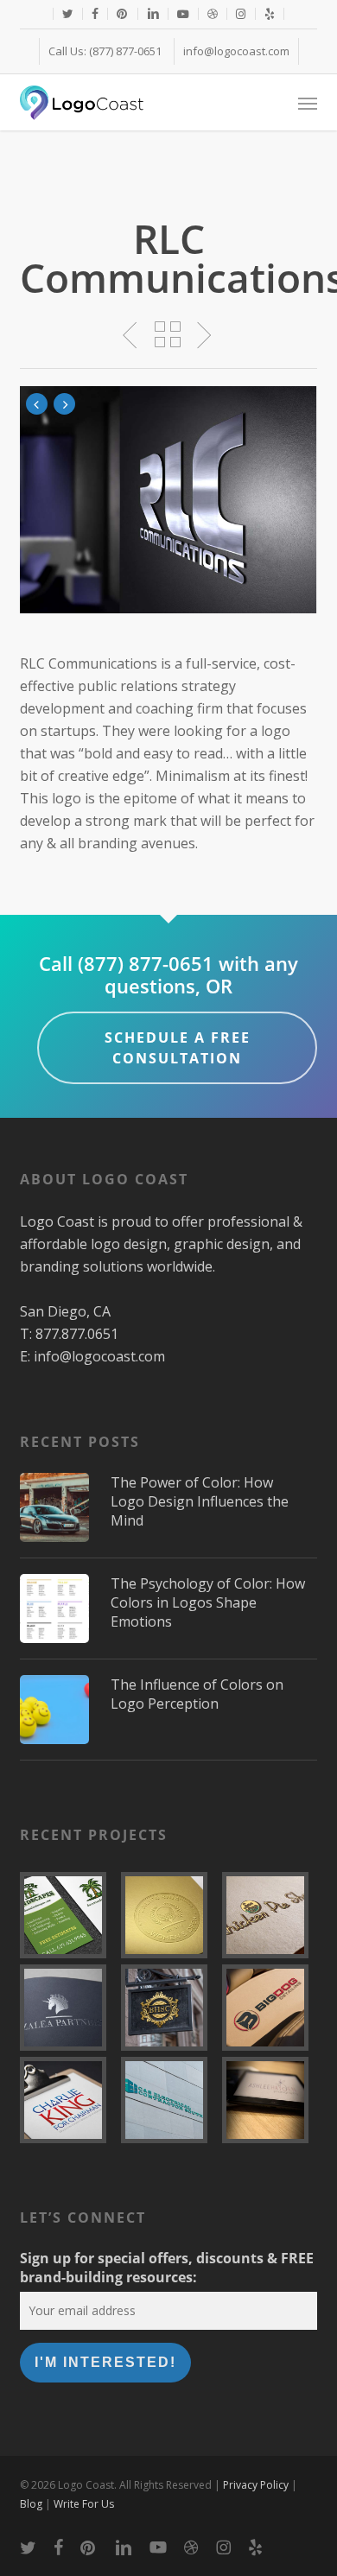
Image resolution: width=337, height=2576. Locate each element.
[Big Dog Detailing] (270, 2008)
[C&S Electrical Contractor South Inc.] (168, 2100)
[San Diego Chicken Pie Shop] (270, 1915)
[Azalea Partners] (67, 2008)
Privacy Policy (256, 2485)
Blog (31, 2504)
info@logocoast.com (99, 1356)
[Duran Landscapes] (67, 1915)
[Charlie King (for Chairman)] (67, 2100)
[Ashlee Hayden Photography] (270, 2100)
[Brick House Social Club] (168, 2008)
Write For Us (84, 2504)
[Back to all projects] (169, 334)
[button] (308, 103)
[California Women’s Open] (168, 1915)
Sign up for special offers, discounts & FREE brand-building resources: (167, 2268)
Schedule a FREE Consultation (178, 1048)
